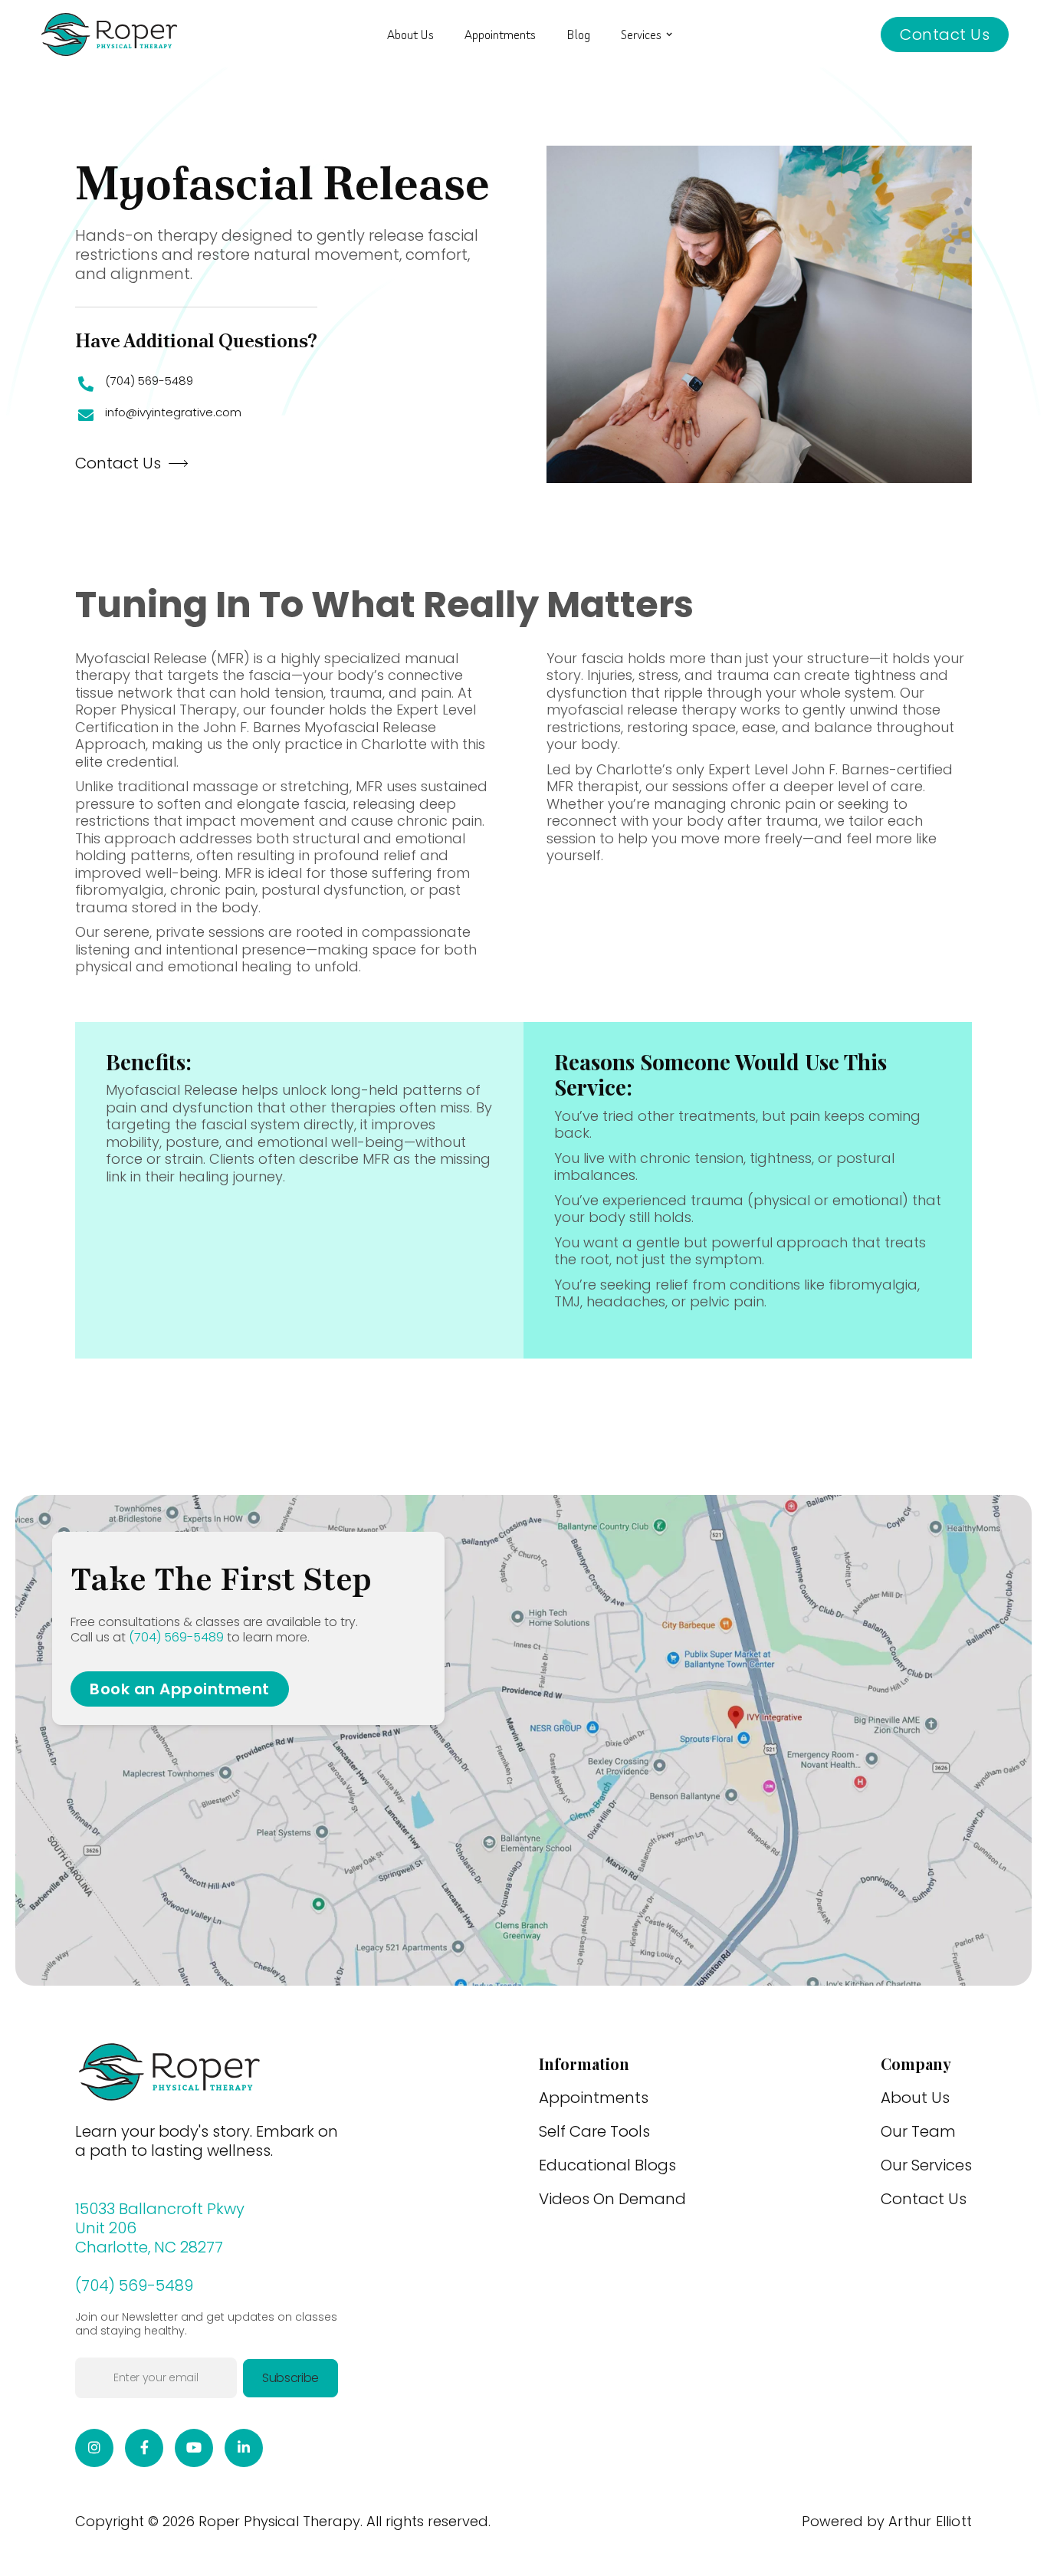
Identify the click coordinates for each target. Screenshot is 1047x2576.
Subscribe (290, 2378)
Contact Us (945, 34)
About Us (410, 34)
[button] (647, 34)
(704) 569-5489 (149, 381)
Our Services (926, 2165)
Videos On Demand (612, 2199)
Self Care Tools (594, 2131)
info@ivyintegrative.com (173, 413)
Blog (578, 34)
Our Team (918, 2131)
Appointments (500, 34)
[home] (109, 34)
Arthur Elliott (930, 2522)
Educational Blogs (607, 2165)
